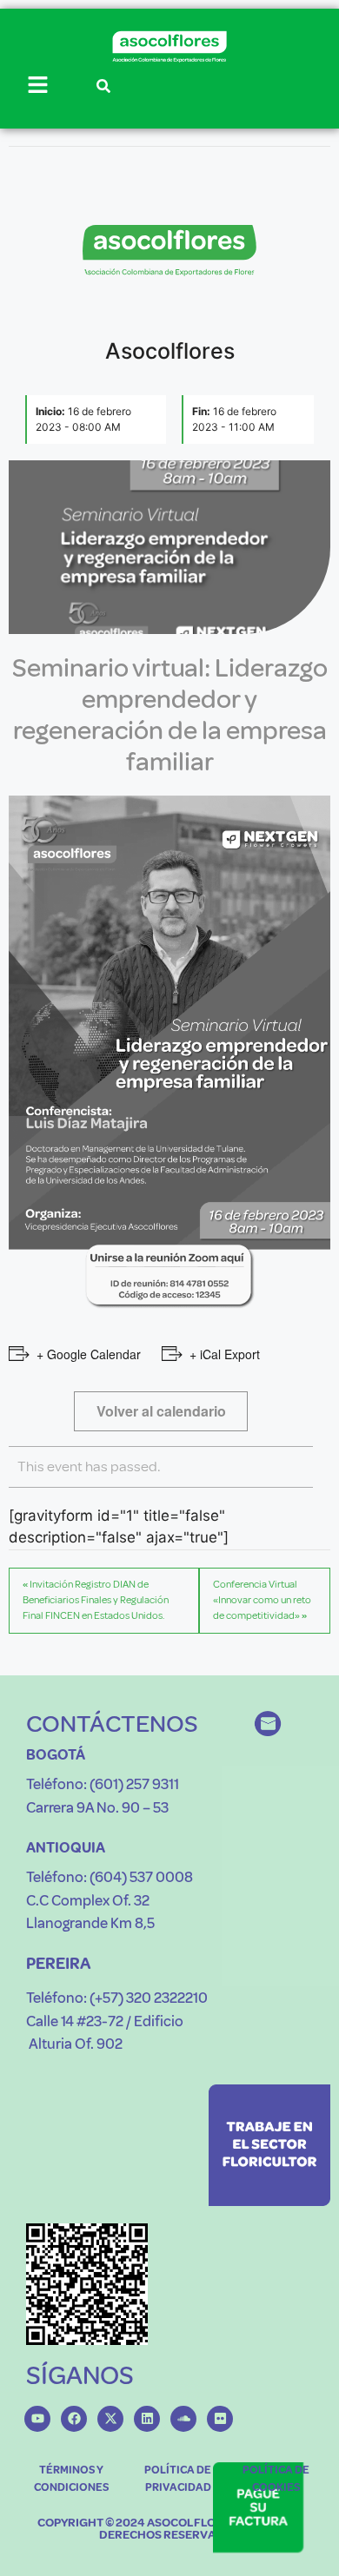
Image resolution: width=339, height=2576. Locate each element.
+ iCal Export (225, 1354)
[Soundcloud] (183, 2419)
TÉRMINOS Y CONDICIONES (71, 2479)
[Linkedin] (147, 2419)
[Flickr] (220, 2419)
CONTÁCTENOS (112, 1724)
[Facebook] (74, 2419)
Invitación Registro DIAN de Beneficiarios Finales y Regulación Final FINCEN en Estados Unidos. (96, 1600)
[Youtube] (37, 2419)
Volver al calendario (161, 1411)
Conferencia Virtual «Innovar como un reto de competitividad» (262, 1600)
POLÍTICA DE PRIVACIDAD (178, 2479)
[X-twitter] (110, 2419)
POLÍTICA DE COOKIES (276, 2479)
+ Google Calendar (89, 1354)
